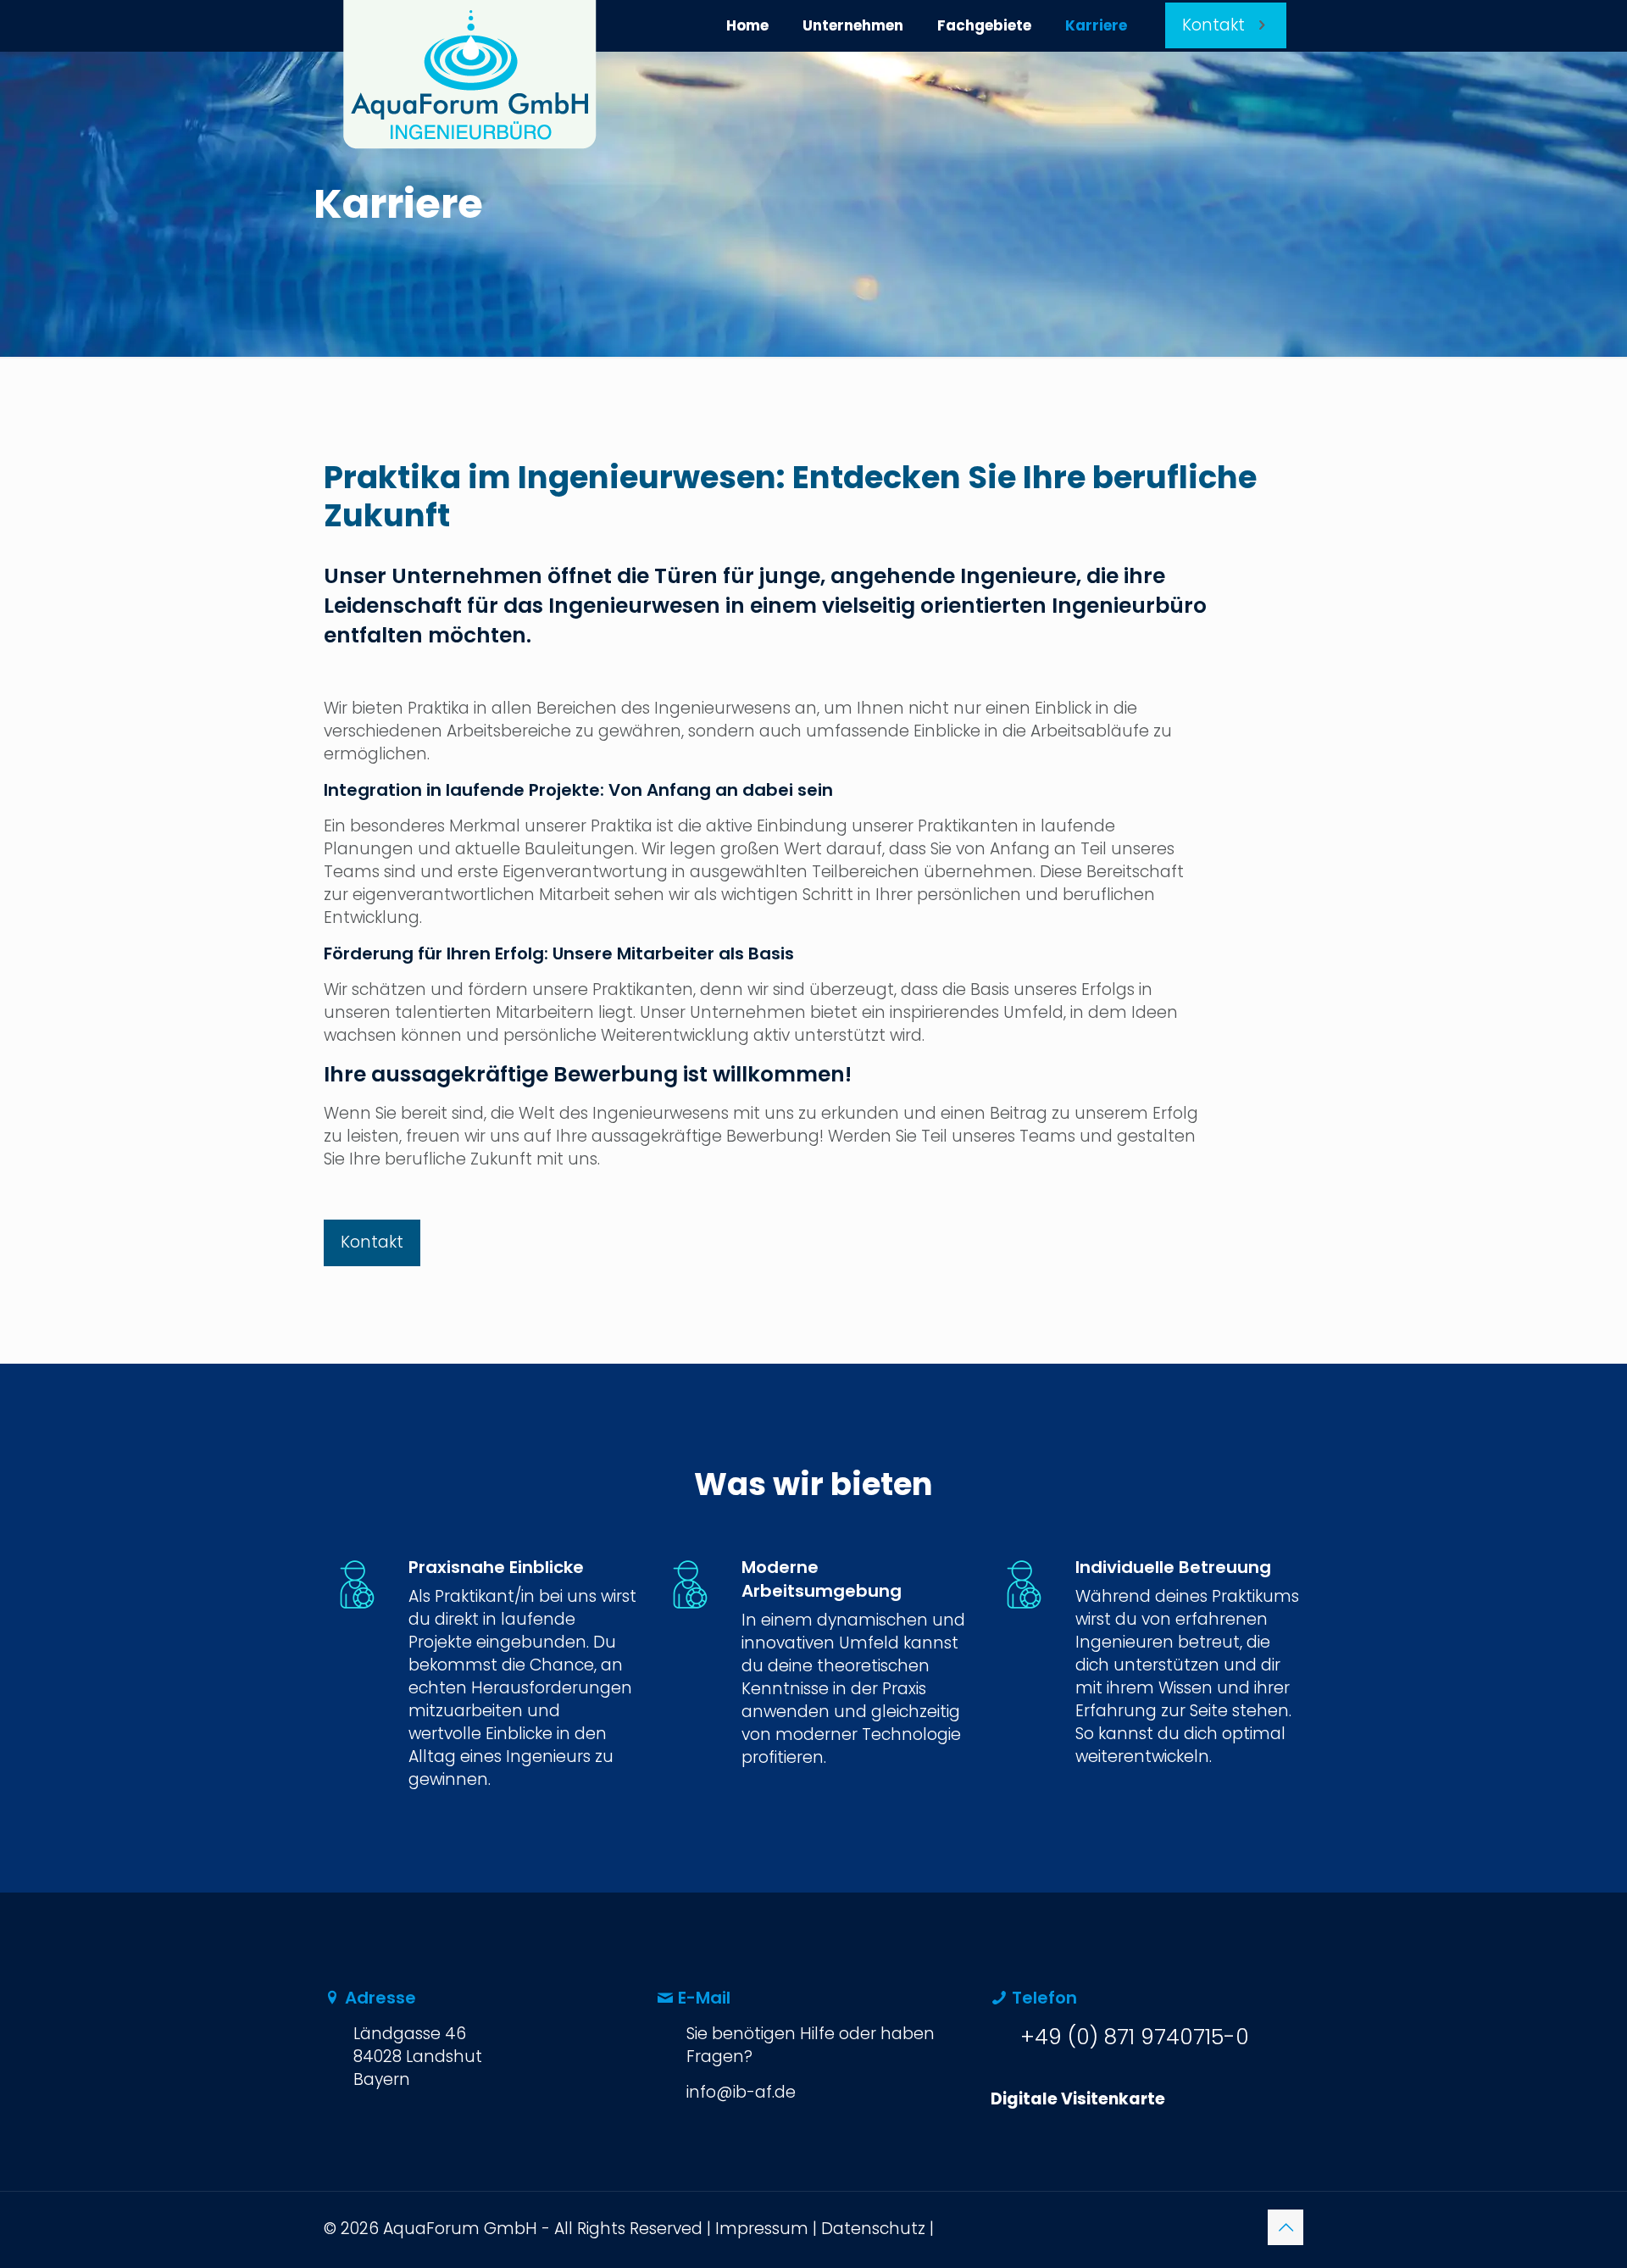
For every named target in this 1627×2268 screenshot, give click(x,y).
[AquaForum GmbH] (469, 75)
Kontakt (1213, 25)
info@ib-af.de (741, 2092)
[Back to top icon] (1285, 2227)
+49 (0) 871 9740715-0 (1135, 2037)
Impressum (762, 2229)
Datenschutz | (877, 2229)
